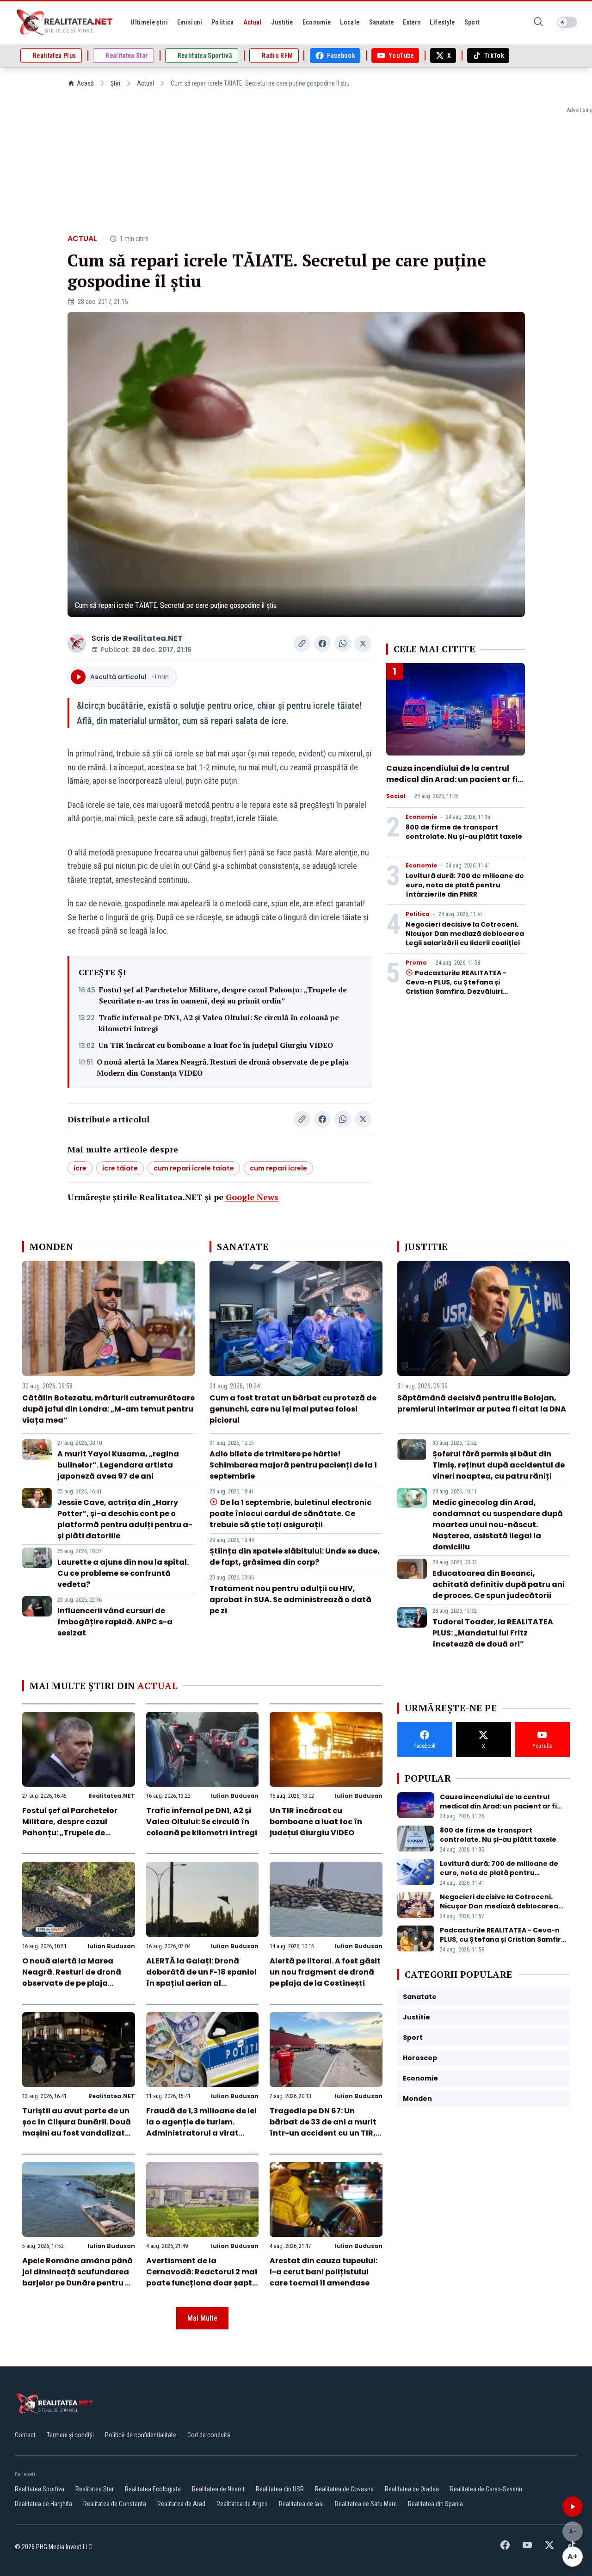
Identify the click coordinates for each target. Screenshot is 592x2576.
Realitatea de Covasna (344, 2489)
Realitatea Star (95, 2489)
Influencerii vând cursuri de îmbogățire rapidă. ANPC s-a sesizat (115, 1622)
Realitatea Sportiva (40, 2489)
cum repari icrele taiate (194, 1168)
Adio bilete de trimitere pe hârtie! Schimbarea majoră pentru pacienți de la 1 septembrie (293, 1465)
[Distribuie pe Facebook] (322, 644)
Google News (252, 1197)
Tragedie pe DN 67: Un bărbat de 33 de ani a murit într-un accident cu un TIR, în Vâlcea (323, 2127)
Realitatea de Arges (242, 2504)
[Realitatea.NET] (65, 22)
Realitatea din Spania (435, 2504)
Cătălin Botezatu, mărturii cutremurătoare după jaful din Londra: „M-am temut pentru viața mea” (108, 1409)
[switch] (567, 22)
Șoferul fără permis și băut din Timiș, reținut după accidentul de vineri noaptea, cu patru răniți (499, 1465)
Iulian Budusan (235, 1796)
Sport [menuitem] (472, 22)
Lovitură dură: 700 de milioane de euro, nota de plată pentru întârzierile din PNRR (465, 885)
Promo (416, 963)
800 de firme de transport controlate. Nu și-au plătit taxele (464, 832)
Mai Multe (202, 2318)
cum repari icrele (278, 1168)
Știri (115, 83)
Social (396, 796)
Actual (145, 83)
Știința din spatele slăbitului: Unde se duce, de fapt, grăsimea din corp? (295, 1557)
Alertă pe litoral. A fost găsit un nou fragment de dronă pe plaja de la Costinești (325, 1972)
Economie (421, 817)
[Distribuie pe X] (363, 644)
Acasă (85, 83)
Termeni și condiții (70, 2435)
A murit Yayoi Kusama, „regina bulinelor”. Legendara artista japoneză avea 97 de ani (118, 1465)
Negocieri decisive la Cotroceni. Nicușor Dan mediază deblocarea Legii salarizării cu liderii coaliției (465, 934)
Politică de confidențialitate (141, 2435)
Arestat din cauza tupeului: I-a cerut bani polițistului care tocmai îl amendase (324, 2272)
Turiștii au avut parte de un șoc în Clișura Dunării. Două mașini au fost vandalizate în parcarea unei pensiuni (77, 2127)
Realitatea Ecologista (153, 2489)
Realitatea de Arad (181, 2504)
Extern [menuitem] (412, 22)
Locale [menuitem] (350, 22)
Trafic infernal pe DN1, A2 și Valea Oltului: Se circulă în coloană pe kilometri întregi (219, 1023)
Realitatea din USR (280, 2489)
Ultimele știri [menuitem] (149, 22)
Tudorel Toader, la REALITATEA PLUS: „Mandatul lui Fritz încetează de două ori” (493, 1633)
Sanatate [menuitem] (382, 22)
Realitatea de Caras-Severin (486, 2489)
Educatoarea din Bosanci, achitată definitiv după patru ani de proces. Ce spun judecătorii (499, 1584)
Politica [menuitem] (223, 22)
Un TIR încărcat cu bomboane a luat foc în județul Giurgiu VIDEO (216, 1045)
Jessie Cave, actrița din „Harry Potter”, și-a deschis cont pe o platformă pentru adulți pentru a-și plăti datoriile (125, 1519)
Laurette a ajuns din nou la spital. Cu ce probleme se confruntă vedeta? (123, 1573)
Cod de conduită (209, 2435)
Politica (418, 914)
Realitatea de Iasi (301, 2504)
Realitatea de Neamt (218, 2489)
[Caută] (538, 22)
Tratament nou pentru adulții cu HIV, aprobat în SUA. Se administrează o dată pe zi (290, 1600)
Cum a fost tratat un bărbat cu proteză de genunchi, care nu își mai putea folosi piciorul (293, 1409)
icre (80, 1168)
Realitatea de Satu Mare (366, 2504)
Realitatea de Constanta (115, 2504)
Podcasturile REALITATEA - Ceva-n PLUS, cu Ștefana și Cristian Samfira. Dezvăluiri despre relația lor (456, 987)
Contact (25, 2435)
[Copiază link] (302, 644)
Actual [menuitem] (253, 22)
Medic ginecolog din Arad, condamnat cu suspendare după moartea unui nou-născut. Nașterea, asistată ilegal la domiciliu (498, 1525)
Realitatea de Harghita (43, 2504)
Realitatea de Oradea (412, 2489)
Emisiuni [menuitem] (190, 22)
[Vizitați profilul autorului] (77, 644)
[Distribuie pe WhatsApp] (343, 644)
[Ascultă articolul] (573, 2507)
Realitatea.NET (153, 638)
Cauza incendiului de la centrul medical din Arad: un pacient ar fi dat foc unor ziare (452, 779)
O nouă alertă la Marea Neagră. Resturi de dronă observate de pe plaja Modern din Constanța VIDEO (223, 1067)
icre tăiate (120, 1168)
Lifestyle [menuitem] (442, 22)
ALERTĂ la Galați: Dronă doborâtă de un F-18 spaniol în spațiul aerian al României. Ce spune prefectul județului (201, 1983)
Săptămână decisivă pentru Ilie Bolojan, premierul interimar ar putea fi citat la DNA (482, 1403)
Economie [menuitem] (317, 22)
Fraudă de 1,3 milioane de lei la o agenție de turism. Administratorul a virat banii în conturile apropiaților (201, 2133)
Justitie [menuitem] (282, 22)
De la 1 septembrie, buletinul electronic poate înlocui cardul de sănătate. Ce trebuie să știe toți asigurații (290, 1514)
